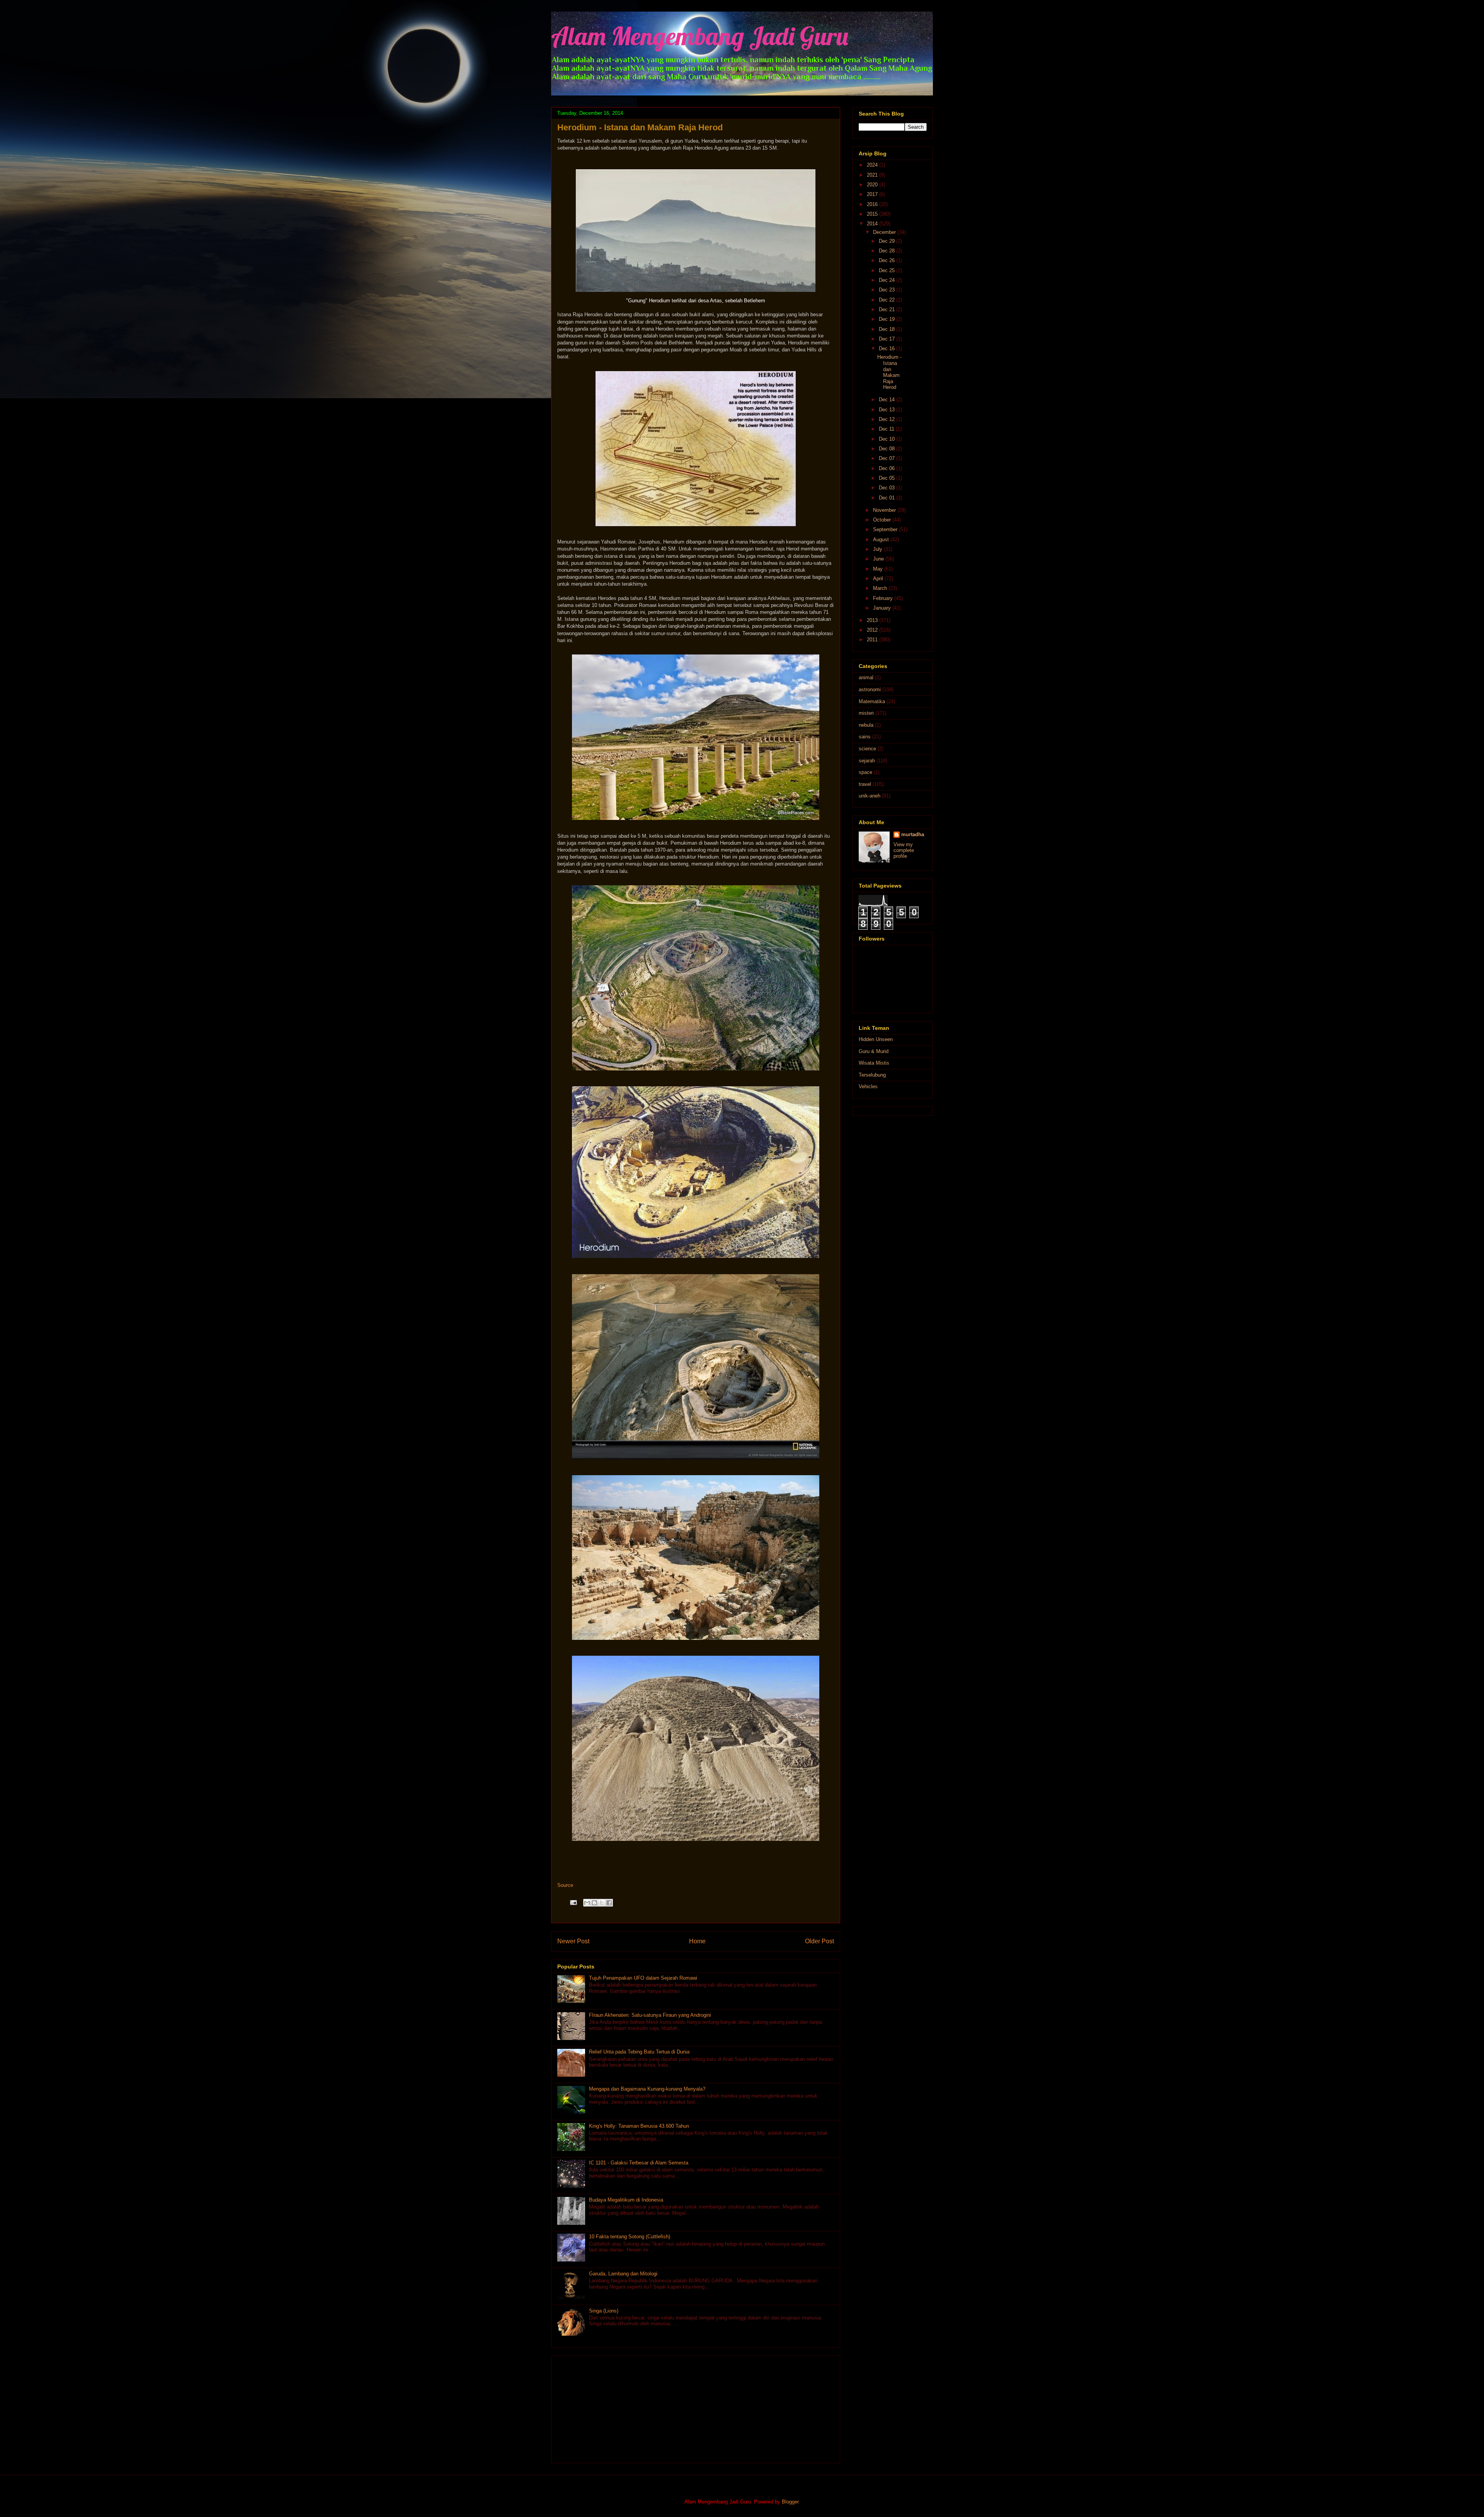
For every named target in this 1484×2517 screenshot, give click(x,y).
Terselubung (872, 1075)
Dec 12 (888, 419)
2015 (873, 214)
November (885, 510)
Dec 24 (888, 280)
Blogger (790, 2502)
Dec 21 (888, 309)
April (879, 579)
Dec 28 (888, 251)
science (867, 749)
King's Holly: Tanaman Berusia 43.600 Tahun (639, 2126)
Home (697, 1941)
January (883, 608)
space (865, 772)
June (879, 559)
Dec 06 (888, 468)
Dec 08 (888, 449)
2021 (873, 175)
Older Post (819, 1941)
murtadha (913, 834)
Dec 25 (888, 270)
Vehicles (868, 1086)
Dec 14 (888, 400)
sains (865, 737)
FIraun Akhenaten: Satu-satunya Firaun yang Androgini (650, 2015)
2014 (873, 224)
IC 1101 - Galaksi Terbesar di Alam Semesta (639, 2163)
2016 (873, 204)
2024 (873, 165)
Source (565, 1885)
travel (865, 784)
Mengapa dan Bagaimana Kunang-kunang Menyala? (647, 2089)
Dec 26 (888, 260)
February (884, 598)
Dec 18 (888, 329)
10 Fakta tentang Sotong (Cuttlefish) (630, 2237)
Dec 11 (887, 429)
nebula (866, 725)
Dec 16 (888, 348)
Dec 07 (888, 458)
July (878, 549)
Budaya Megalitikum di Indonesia (626, 2200)
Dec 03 (888, 488)
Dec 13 (888, 410)
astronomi (870, 689)
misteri (866, 713)
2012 (873, 630)
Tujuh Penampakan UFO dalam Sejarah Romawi (643, 1978)
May (879, 569)
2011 (873, 640)
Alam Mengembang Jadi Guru (700, 36)
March (881, 588)
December (885, 232)
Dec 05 (888, 478)
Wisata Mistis (874, 1063)
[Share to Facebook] (609, 1903)
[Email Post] (573, 1902)
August (882, 539)
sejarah (867, 761)
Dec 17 (888, 339)
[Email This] (587, 1903)
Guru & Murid (874, 1051)
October (883, 520)
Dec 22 (888, 300)
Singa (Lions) (604, 2311)
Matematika (872, 701)
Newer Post (573, 1941)
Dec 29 (888, 241)
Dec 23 (888, 290)
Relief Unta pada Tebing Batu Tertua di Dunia (639, 2052)
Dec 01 (888, 498)
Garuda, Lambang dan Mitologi (623, 2274)
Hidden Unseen (876, 1039)
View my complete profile (904, 850)
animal (866, 677)
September (886, 529)
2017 (873, 194)
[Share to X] (602, 1903)
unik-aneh (870, 796)
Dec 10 (888, 439)
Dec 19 (888, 319)
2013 (873, 620)
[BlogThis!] (594, 1903)
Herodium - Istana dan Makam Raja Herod (889, 372)
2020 (873, 185)
